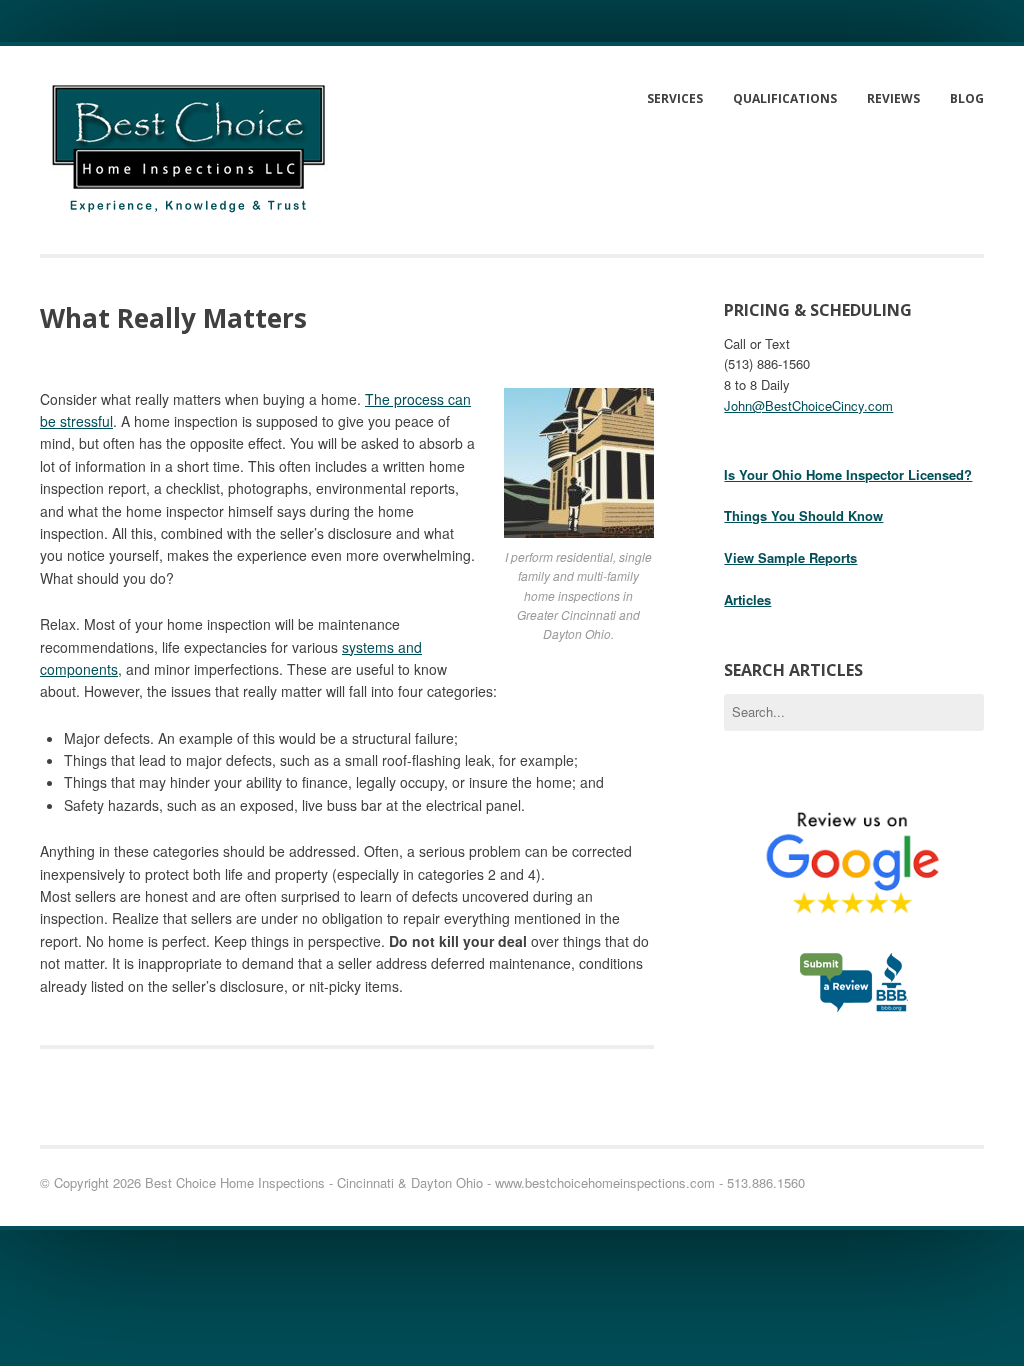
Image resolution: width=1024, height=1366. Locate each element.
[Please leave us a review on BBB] (854, 1003)
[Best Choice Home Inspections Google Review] (854, 941)
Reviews (893, 98)
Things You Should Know (803, 515)
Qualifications (785, 98)
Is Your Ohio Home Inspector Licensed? (848, 474)
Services (675, 98)
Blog (967, 98)
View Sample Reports (790, 557)
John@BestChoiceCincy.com (808, 405)
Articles (747, 599)
